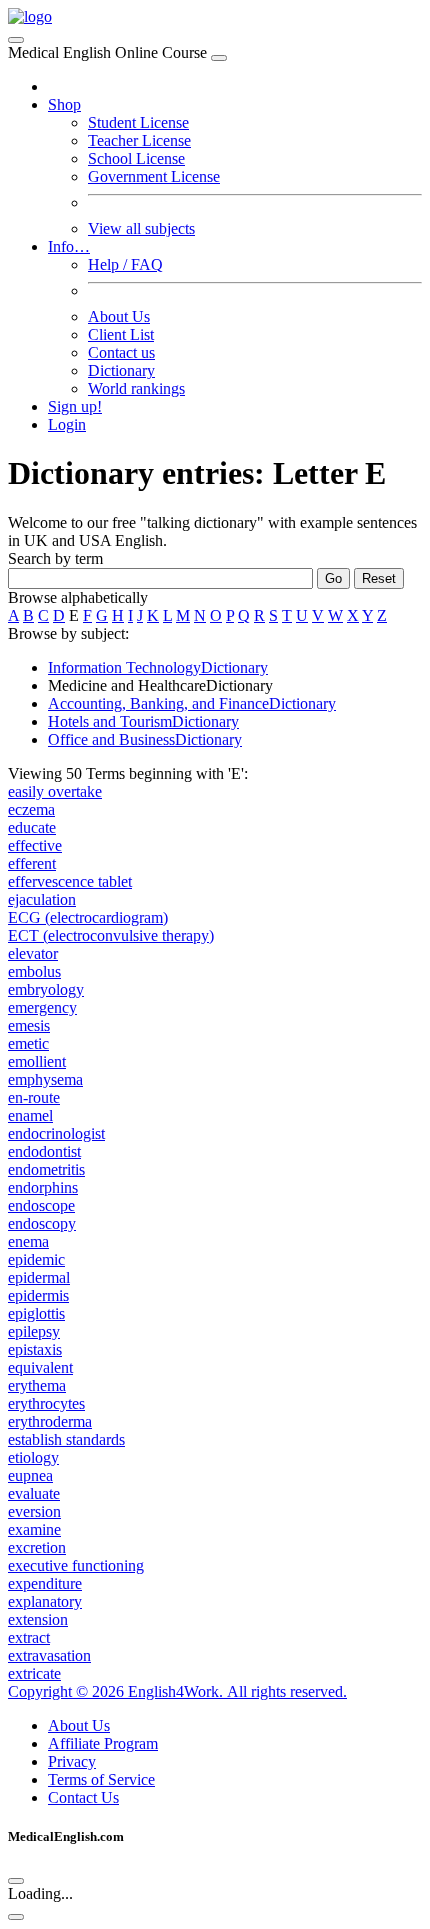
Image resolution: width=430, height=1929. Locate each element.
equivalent (40, 1367)
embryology (46, 989)
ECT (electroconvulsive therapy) (111, 935)
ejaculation (42, 899)
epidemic (36, 1259)
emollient (37, 1061)
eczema (31, 809)
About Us (119, 316)
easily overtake (55, 791)
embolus (34, 971)
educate (32, 827)
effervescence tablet (70, 881)
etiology (33, 1457)
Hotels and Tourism (143, 721)
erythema (37, 1385)
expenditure (45, 1583)
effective (35, 845)
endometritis (46, 1169)
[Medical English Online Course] (30, 16)
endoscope (41, 1205)
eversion (34, 1511)
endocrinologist (56, 1133)
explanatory (45, 1601)
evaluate (34, 1493)
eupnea (30, 1475)
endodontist (44, 1151)
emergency (42, 1007)
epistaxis (35, 1349)
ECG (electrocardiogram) (88, 917)
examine (34, 1529)
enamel (30, 1115)
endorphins (43, 1187)
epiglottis (36, 1313)
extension (38, 1619)
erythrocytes (46, 1403)
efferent (32, 863)
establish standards (66, 1439)
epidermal (39, 1277)
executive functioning (76, 1565)
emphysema (45, 1079)
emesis (29, 1025)
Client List (121, 334)
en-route (34, 1097)
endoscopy (42, 1223)
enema (28, 1241)
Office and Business (145, 739)
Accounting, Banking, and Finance (192, 703)
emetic (28, 1043)
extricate (34, 1673)
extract (29, 1637)
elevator (33, 953)
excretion (37, 1547)
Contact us (121, 352)
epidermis (38, 1295)
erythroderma (50, 1421)
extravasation (49, 1655)
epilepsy (34, 1331)
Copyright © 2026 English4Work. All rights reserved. (177, 1691)
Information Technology (158, 667)
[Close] (219, 58)
